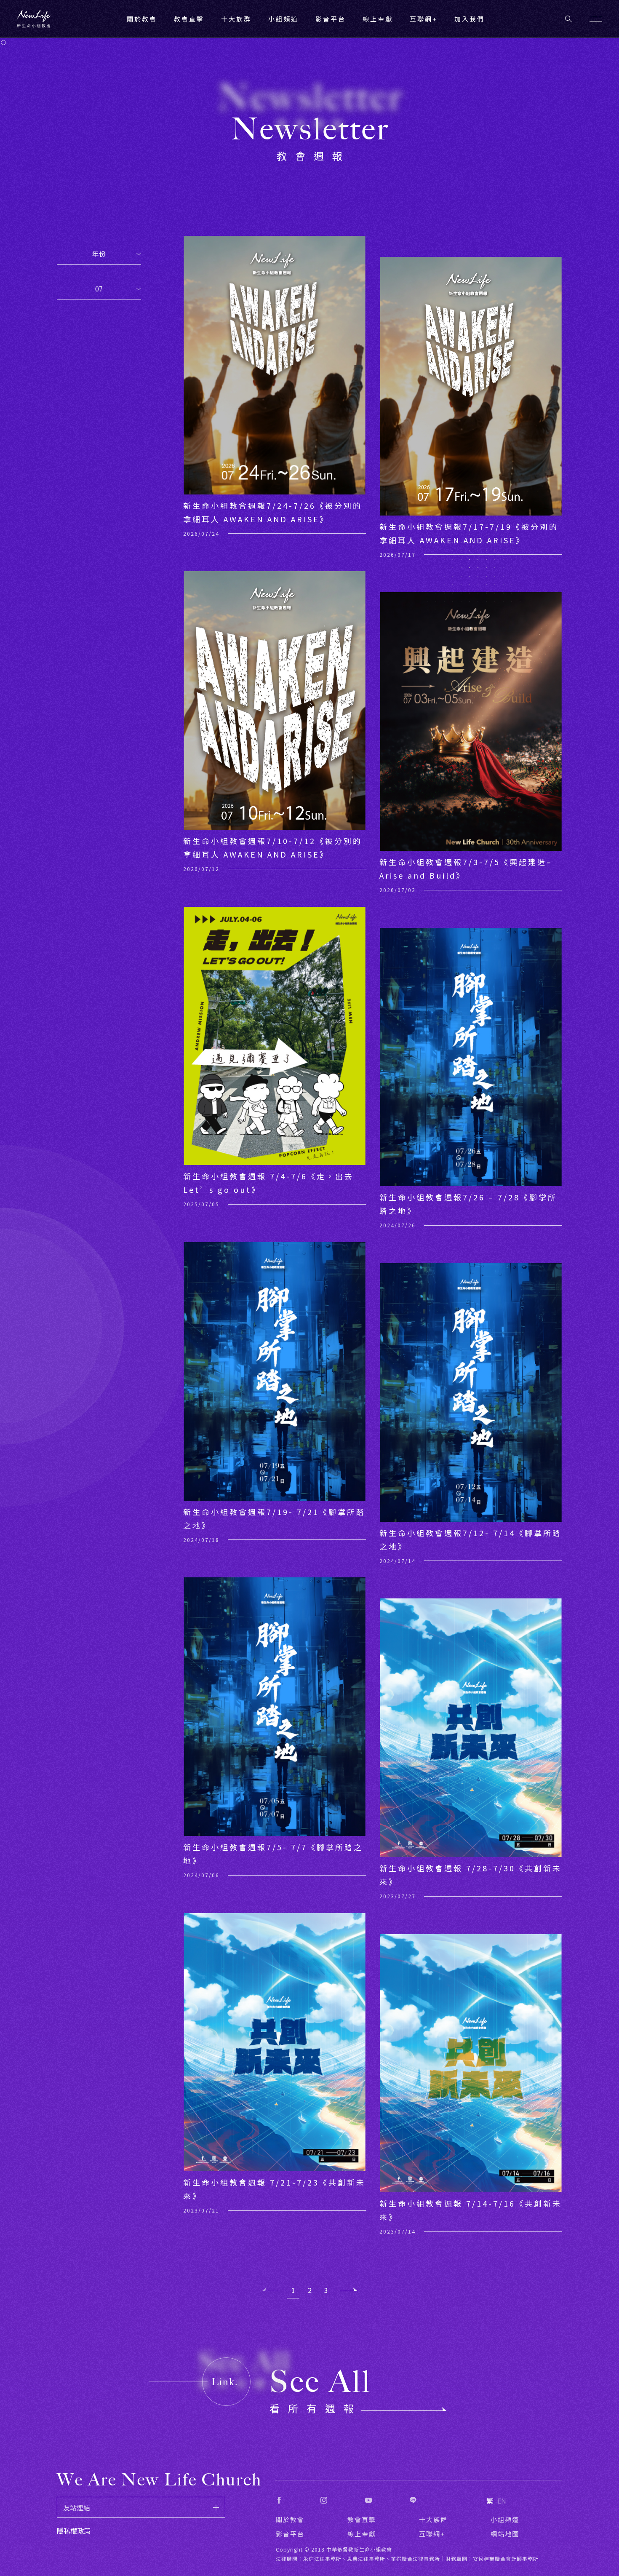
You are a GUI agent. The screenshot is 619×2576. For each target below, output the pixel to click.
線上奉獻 (362, 2534)
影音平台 (290, 2534)
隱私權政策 (74, 2531)
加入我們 (470, 19)
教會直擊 (362, 2519)
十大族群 (433, 2519)
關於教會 (290, 2519)
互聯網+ (424, 19)
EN (502, 2501)
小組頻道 (283, 19)
